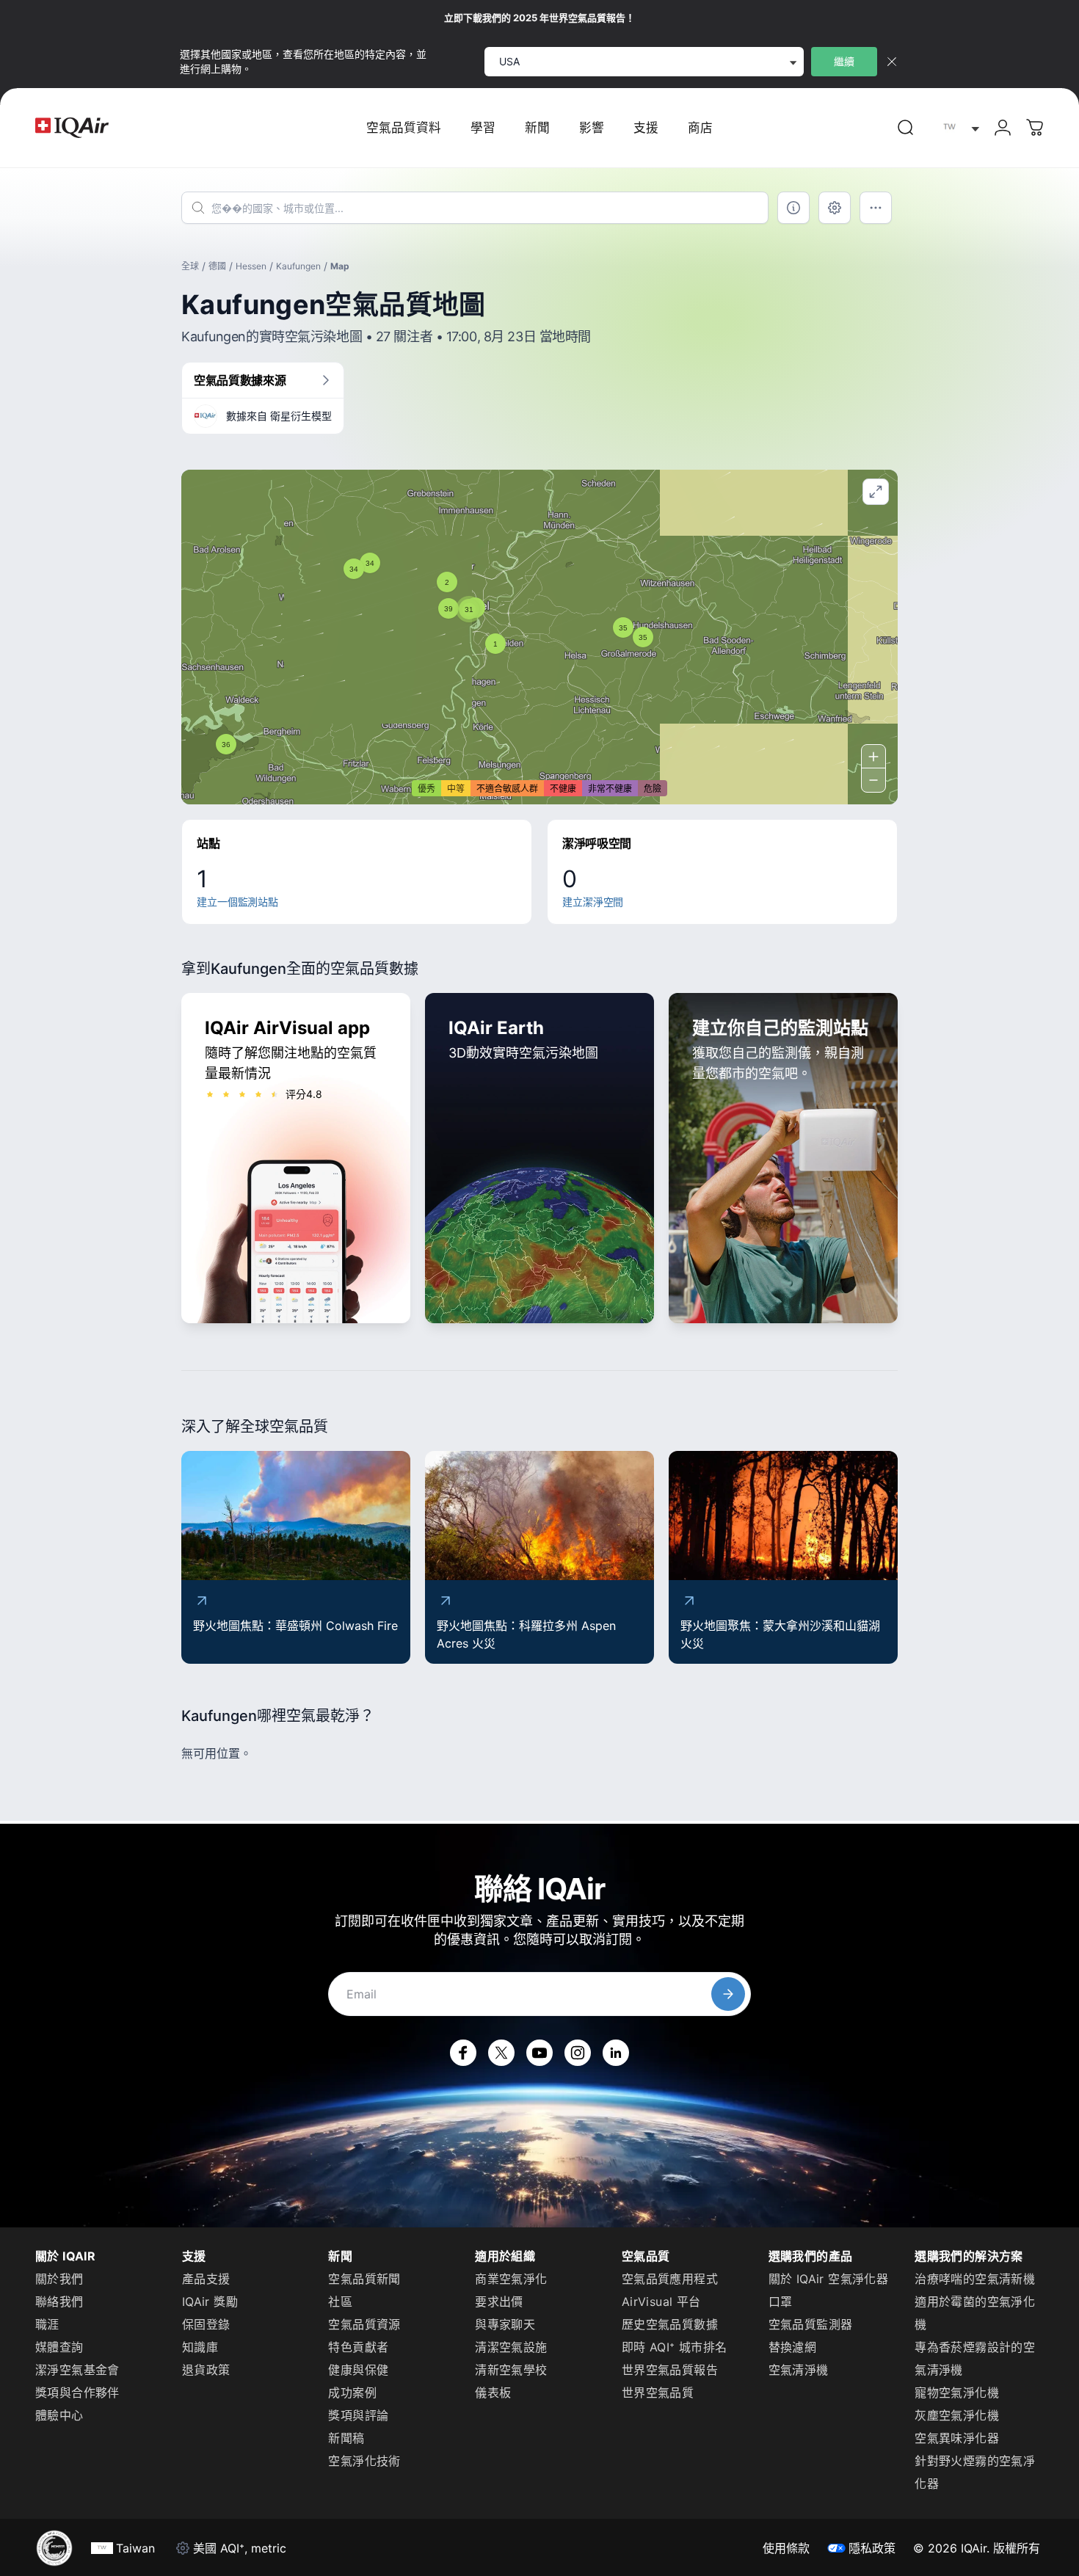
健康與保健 (358, 2370)
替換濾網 (793, 2347)
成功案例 (352, 2393)
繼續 (844, 61)
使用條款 (786, 2548)
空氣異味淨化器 (957, 2438)
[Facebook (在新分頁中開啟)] (463, 2053)
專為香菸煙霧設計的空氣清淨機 (975, 2358)
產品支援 (206, 2279)
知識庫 (200, 2347)
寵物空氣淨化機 (957, 2393)
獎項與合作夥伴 (77, 2393)
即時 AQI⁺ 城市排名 (675, 2347)
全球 (190, 266)
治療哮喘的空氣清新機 (975, 2279)
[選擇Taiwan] (958, 128)
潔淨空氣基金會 (77, 2370)
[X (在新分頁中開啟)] (501, 2053)
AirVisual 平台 (661, 2302)
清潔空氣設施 (511, 2347)
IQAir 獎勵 (210, 2302)
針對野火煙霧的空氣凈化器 (975, 2472)
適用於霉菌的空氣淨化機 (975, 2313)
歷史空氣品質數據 (670, 2324)
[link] (906, 128)
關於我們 (59, 2279)
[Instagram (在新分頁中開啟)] (578, 2053)
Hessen (251, 266)
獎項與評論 (358, 2415)
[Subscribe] (728, 1994)
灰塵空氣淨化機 (957, 2415)
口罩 (781, 2302)
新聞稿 (346, 2438)
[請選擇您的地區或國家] (958, 128)
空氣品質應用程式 (670, 2279)
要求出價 (499, 2302)
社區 (340, 2302)
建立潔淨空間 (593, 902)
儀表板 (493, 2393)
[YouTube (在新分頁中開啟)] (539, 2053)
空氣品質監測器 (811, 2324)
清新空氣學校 (511, 2370)
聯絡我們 (59, 2302)
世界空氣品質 (658, 2393)
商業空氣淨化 (511, 2279)
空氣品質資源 (364, 2324)
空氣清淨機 (799, 2370)
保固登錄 (206, 2324)
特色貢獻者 (358, 2347)
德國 (217, 266)
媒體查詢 (59, 2347)
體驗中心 (59, 2415)
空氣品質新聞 (364, 2279)
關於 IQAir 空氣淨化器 (829, 2279)
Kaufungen (298, 266)
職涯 (47, 2324)
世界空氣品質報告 (670, 2370)
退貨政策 (206, 2370)
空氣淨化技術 (364, 2461)
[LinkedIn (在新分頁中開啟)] (616, 2053)
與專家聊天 (505, 2324)
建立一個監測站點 (237, 902)
